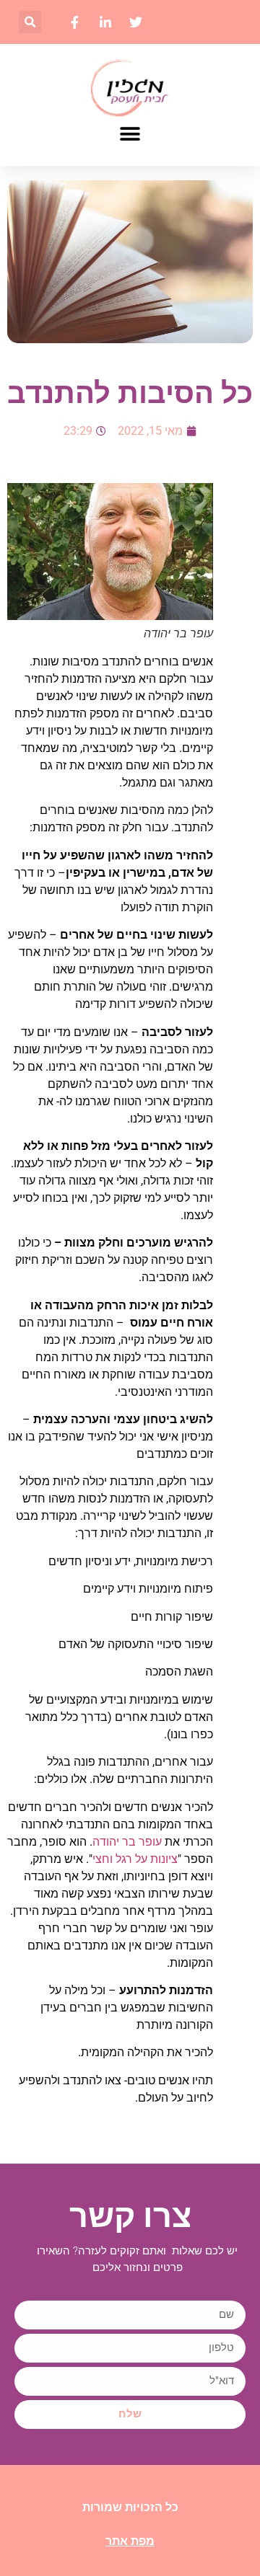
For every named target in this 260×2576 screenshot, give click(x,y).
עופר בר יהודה (127, 1842)
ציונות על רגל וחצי (135, 1859)
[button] (30, 22)
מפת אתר (130, 2541)
